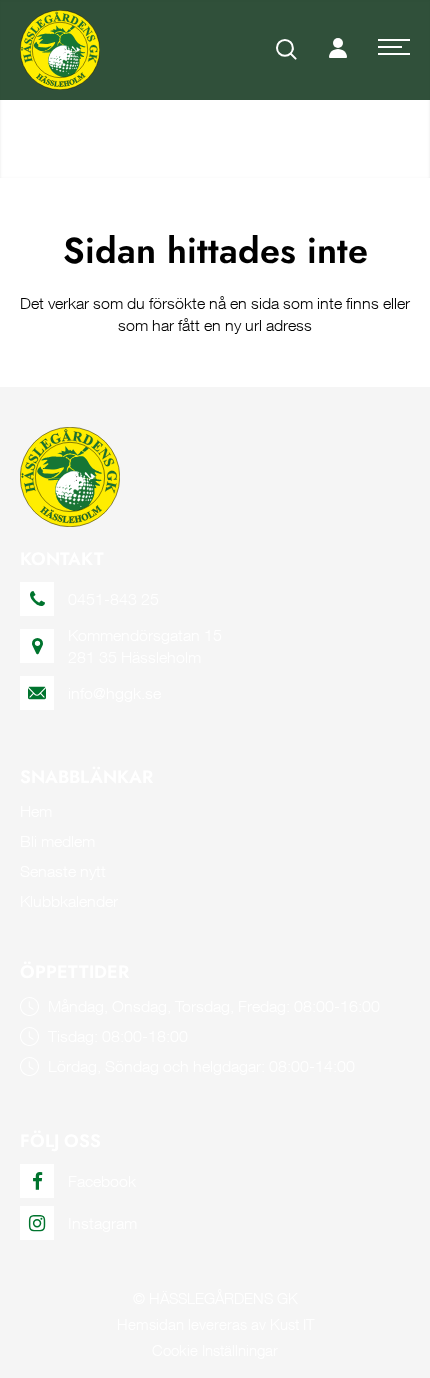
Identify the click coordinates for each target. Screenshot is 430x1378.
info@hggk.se (114, 693)
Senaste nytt (63, 871)
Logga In (338, 49)
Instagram (102, 1223)
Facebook (102, 1181)
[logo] (60, 50)
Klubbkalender (69, 901)
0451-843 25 (113, 599)
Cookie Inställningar (215, 1350)
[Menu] (394, 50)
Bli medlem (57, 841)
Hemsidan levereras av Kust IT (215, 1324)
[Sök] (287, 50)
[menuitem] (287, 50)
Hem (36, 811)
